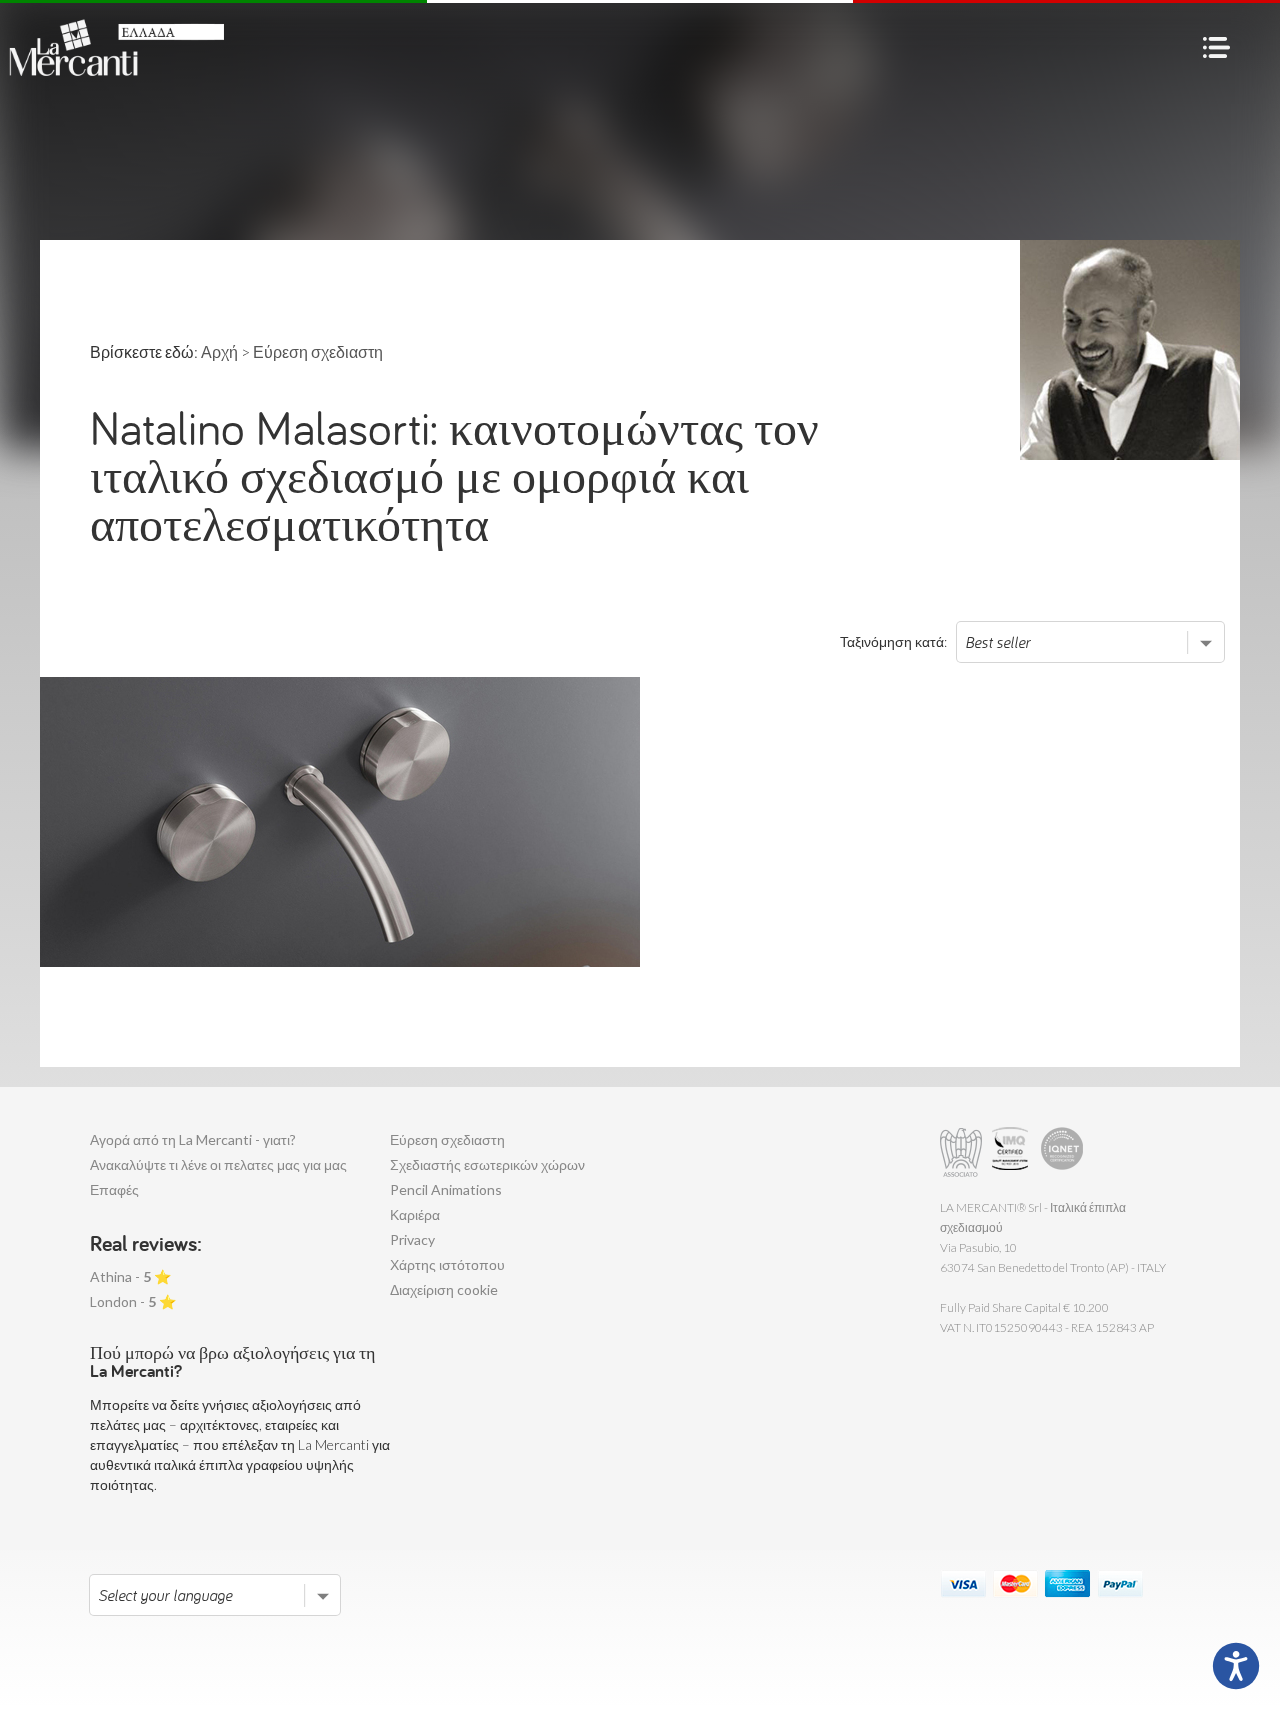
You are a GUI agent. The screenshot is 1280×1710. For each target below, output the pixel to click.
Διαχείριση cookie (444, 1289)
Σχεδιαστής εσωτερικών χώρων (487, 1164)
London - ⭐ (133, 1301)
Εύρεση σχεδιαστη (447, 1139)
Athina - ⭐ (130, 1276)
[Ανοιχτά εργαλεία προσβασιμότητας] (1236, 1666)
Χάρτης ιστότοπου (447, 1264)
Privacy (412, 1239)
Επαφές (114, 1189)
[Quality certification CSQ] (1012, 1152)
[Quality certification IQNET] (1062, 1152)
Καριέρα (415, 1214)
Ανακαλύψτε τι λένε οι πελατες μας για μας (218, 1164)
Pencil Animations (446, 1189)
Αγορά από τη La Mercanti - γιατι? (193, 1139)
